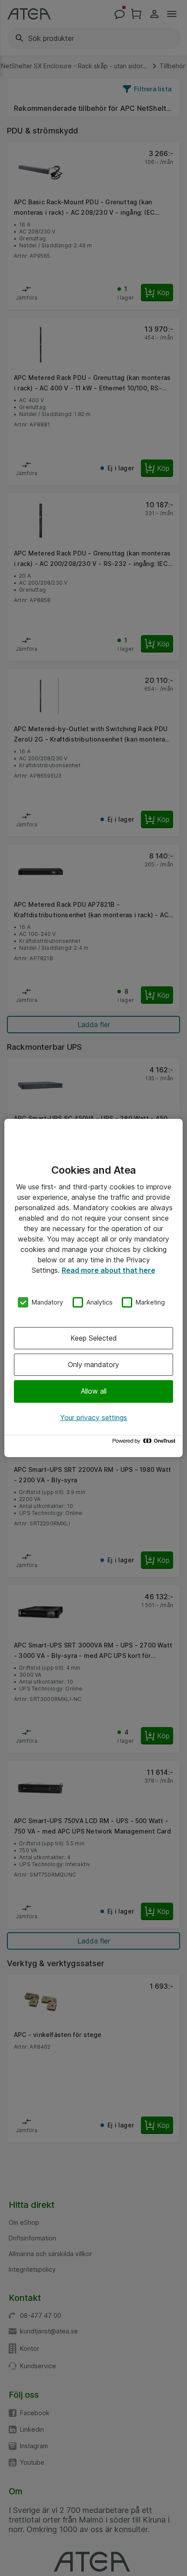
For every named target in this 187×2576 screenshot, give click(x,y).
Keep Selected (94, 1338)
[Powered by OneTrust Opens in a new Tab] (145, 1443)
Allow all (94, 1391)
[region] (93, 1288)
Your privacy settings (93, 1418)
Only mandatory (93, 1365)
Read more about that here (109, 1270)
